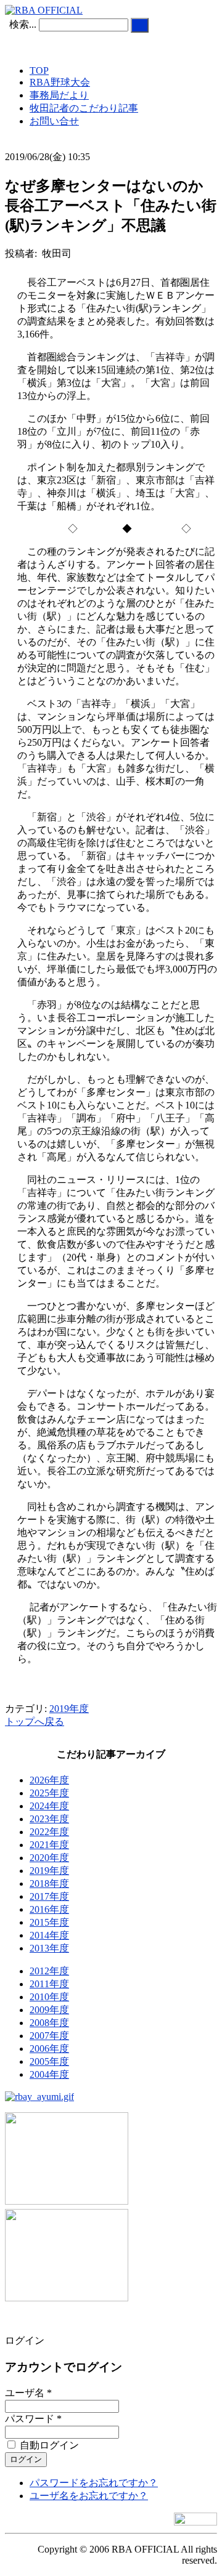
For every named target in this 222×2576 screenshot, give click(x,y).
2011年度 (49, 1984)
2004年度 (49, 2074)
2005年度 (49, 2061)
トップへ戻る (35, 1722)
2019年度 (69, 1709)
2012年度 (49, 1971)
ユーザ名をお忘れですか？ (89, 2496)
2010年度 (49, 1997)
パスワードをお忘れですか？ (94, 2483)
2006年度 (49, 2049)
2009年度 (49, 2010)
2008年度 (49, 2023)
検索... (23, 24)
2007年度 (49, 2036)
